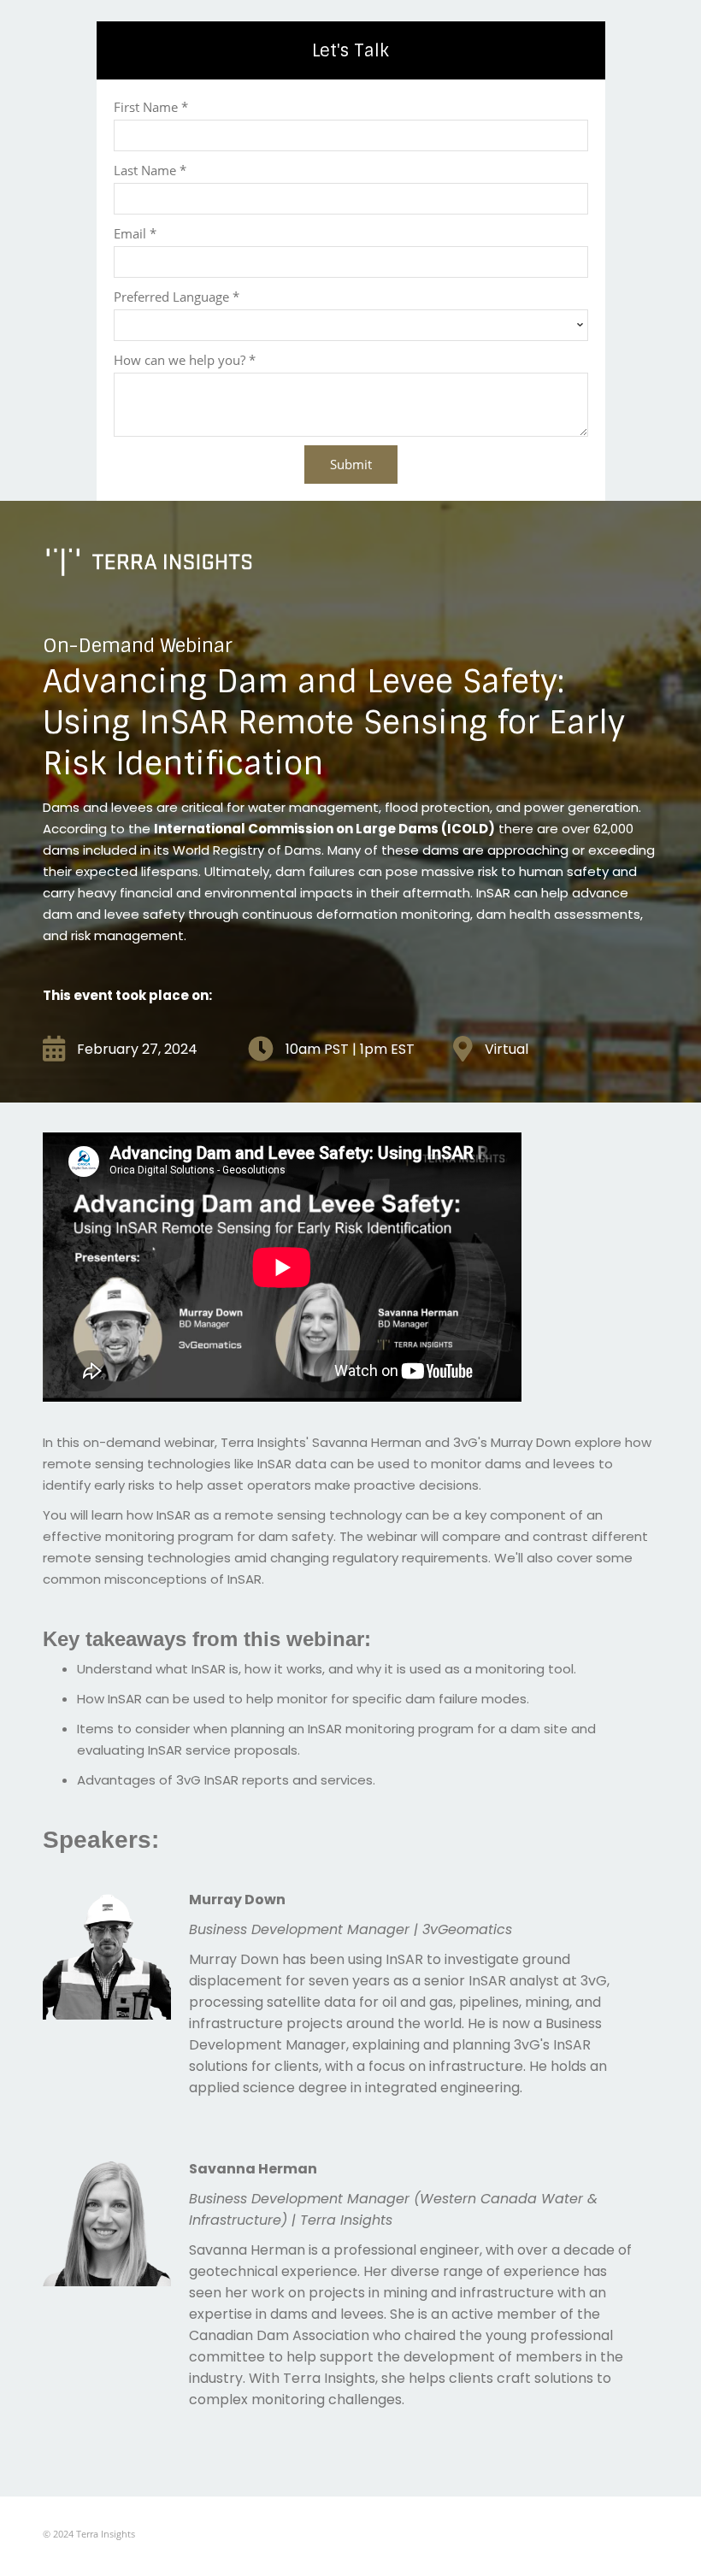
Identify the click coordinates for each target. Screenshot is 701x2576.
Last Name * (150, 170)
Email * (135, 233)
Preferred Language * (177, 297)
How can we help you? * (185, 360)
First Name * (151, 107)
